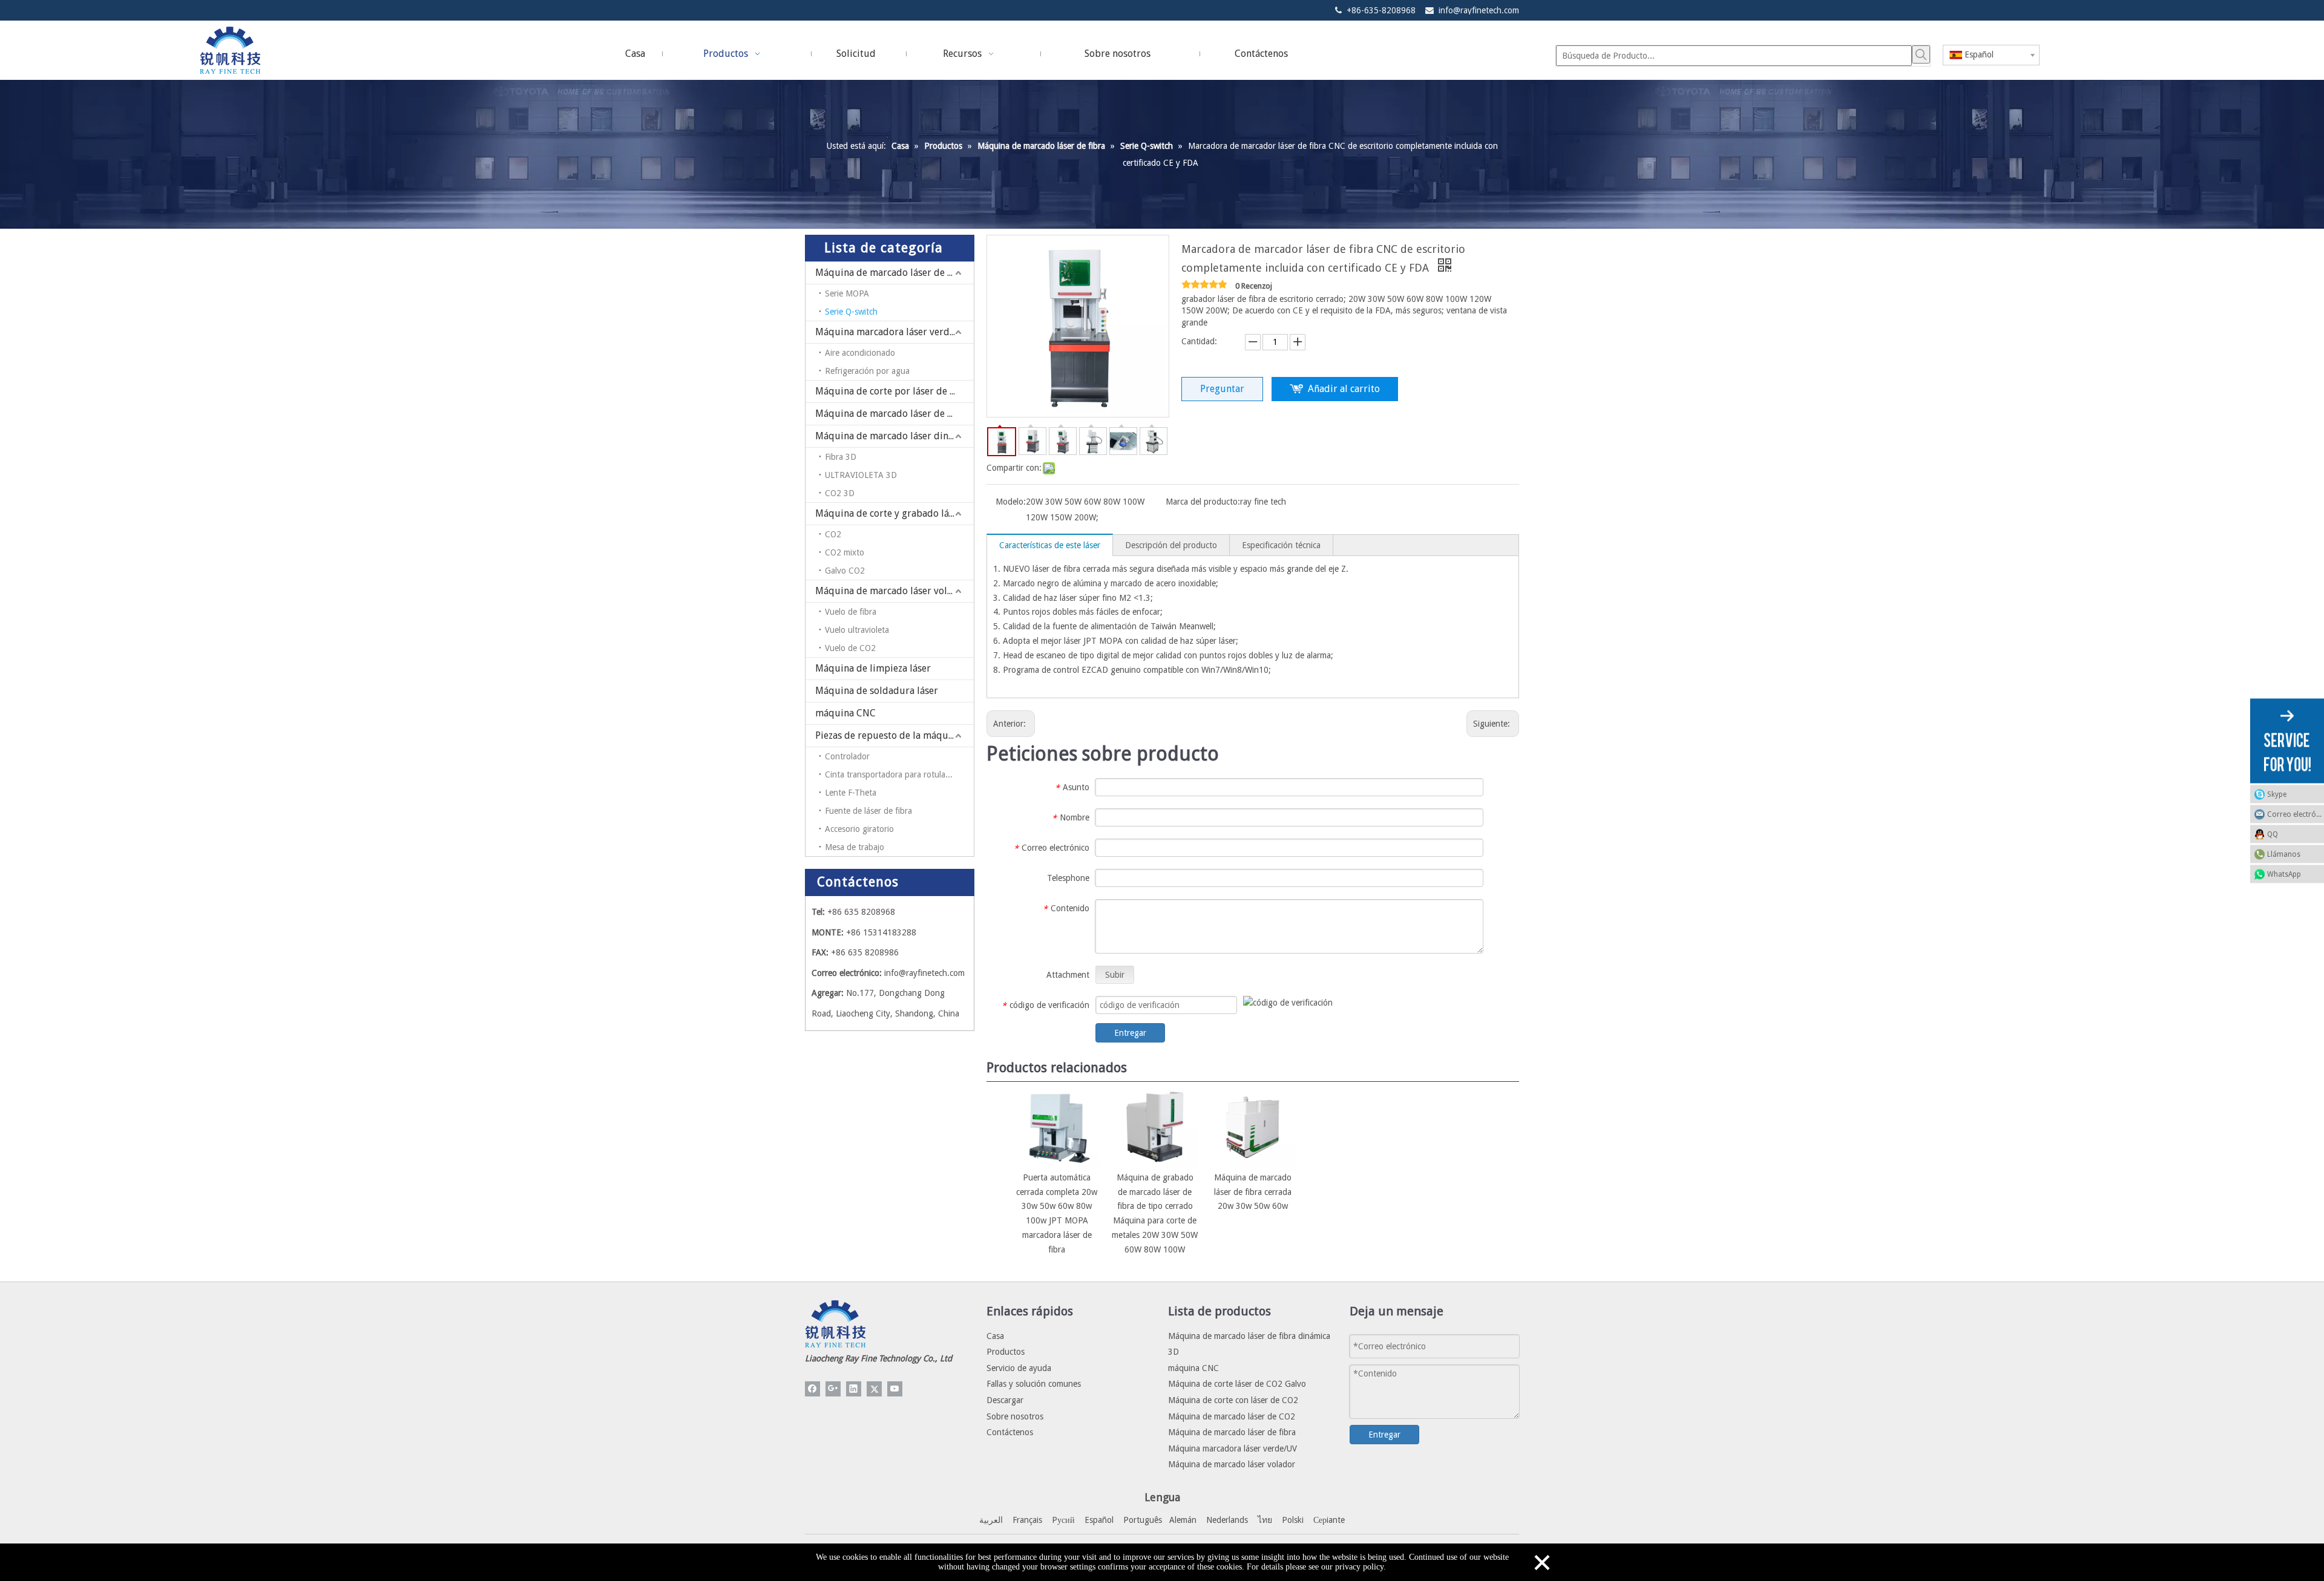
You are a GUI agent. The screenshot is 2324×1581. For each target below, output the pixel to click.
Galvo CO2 (845, 571)
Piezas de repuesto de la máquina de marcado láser (894, 735)
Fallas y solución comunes (1034, 1384)
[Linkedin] (854, 1389)
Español (1099, 1520)
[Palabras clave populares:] (1921, 54)
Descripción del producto (1171, 545)
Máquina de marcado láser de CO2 (890, 414)
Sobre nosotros (1015, 1416)
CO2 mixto (845, 552)
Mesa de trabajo (855, 847)
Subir (1115, 975)
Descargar (1005, 1400)
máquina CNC (845, 713)
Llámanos (2284, 854)
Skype (2277, 794)
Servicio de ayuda (1019, 1368)
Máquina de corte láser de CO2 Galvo (1237, 1384)
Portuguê (1141, 1520)
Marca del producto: (1203, 502)
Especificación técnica (1281, 545)
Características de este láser (1050, 545)
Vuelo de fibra (851, 612)
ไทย (1265, 1520)
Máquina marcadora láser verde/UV (893, 332)
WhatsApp (2284, 874)
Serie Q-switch (851, 312)
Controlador (847, 756)
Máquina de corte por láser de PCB (891, 391)
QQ (2273, 834)
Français (1027, 1520)
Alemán (1183, 1520)
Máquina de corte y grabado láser (889, 513)
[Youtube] (895, 1389)
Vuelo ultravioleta (857, 630)
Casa (995, 1336)
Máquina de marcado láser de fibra (892, 273)
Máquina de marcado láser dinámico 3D (894, 436)
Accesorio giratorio (859, 829)
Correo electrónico (2296, 814)
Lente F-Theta (851, 793)
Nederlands (1227, 1520)
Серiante (1329, 1520)
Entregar (1130, 1033)
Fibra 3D (841, 457)
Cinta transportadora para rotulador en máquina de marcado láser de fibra (899, 774)
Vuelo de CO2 (850, 648)
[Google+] (833, 1389)
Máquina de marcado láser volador (891, 591)
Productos (1006, 1352)
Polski (1293, 1520)
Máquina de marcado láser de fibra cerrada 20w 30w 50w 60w (1253, 1192)
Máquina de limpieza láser (873, 668)
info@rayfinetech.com (1479, 10)
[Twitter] (874, 1389)
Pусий (1063, 1520)
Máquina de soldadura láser (877, 691)
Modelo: (1011, 502)
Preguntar (1222, 389)
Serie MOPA (847, 293)
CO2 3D (840, 493)
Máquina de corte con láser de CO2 (1233, 1400)
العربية (991, 1520)
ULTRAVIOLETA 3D (861, 475)
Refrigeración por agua (867, 371)
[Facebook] (812, 1389)
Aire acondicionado (860, 353)
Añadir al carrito (1344, 389)
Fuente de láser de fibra (868, 811)
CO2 (833, 534)
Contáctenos (1010, 1432)
